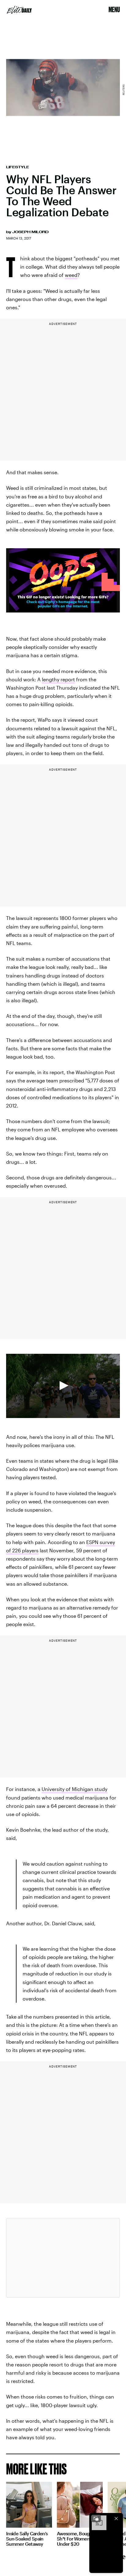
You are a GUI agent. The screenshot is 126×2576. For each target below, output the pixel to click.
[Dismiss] (116, 2518)
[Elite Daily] (19, 10)
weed (71, 275)
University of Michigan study (74, 1789)
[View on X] (63, 2258)
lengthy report (58, 679)
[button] (63, 1386)
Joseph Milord (30, 232)
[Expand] (96, 2518)
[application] (63, 1386)
